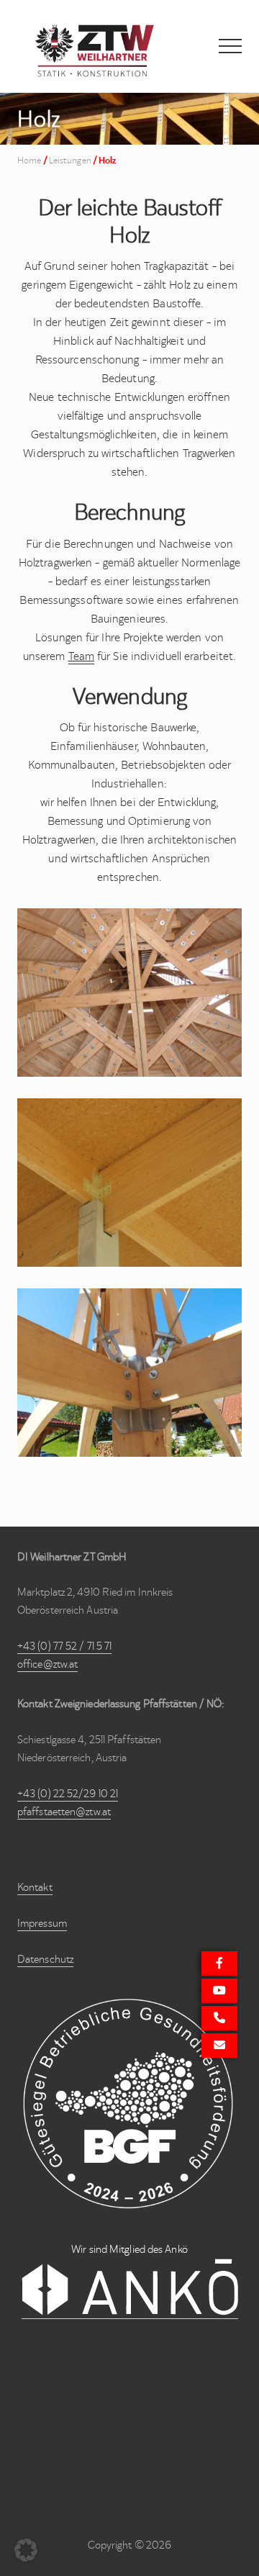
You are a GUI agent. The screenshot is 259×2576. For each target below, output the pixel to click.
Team (81, 656)
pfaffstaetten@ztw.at (64, 1812)
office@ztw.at (47, 1664)
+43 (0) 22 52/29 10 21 (68, 1794)
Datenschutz (45, 1959)
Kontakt (35, 1887)
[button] (230, 46)
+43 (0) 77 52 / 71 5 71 (64, 1646)
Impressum (42, 1923)
